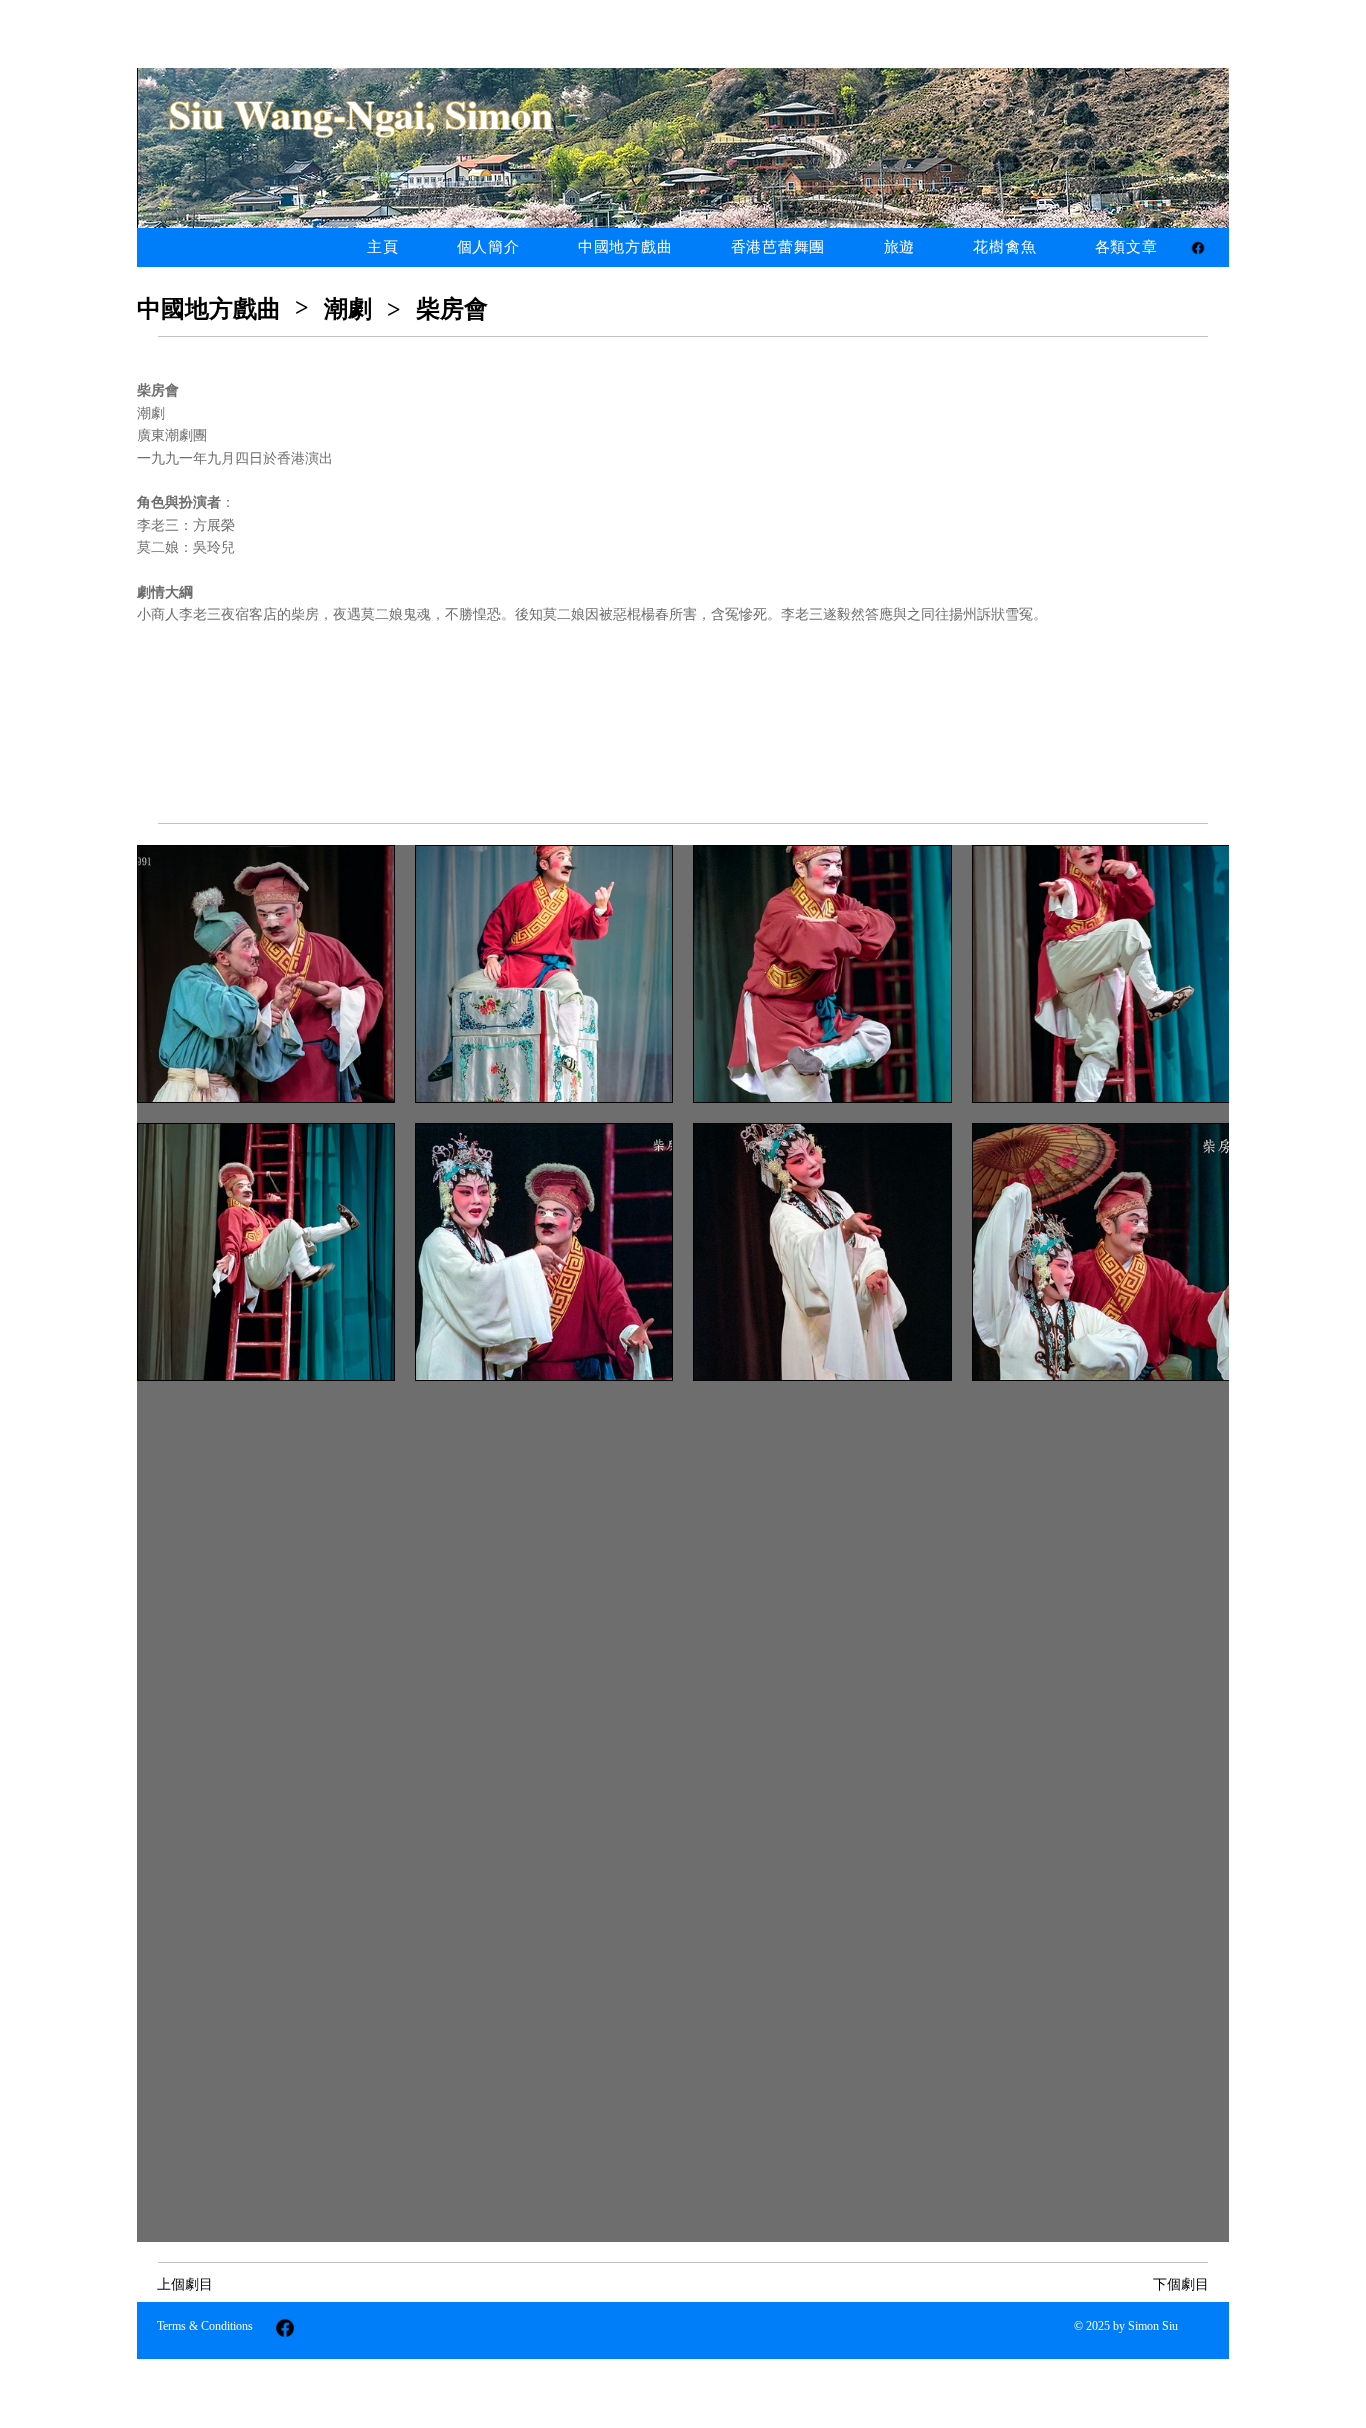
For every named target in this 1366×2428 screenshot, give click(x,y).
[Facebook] (1198, 248)
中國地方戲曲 (209, 309)
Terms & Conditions (205, 2326)
